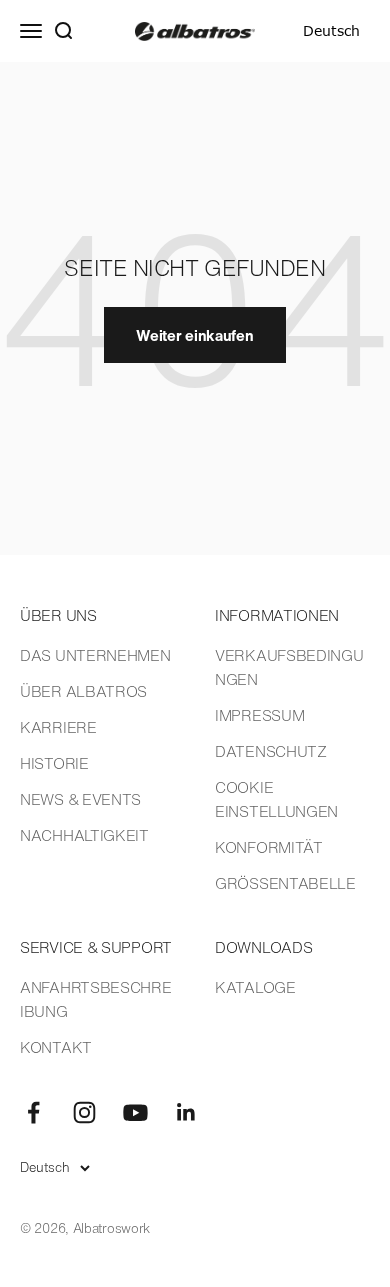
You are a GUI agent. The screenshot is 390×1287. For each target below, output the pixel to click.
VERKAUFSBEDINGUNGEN (289, 667)
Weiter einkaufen (194, 335)
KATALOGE (255, 987)
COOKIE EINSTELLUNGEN (276, 799)
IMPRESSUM (259, 715)
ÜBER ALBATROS (83, 691)
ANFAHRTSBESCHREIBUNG (96, 999)
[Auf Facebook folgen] (33, 1112)
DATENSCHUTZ (271, 751)
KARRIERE (58, 727)
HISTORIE (54, 763)
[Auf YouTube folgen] (135, 1112)
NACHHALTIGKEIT (84, 835)
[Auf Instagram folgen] (84, 1112)
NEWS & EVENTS (80, 799)
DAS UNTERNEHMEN (95, 655)
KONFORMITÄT (269, 847)
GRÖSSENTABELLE (285, 883)
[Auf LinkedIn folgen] (186, 1112)
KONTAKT (56, 1047)
